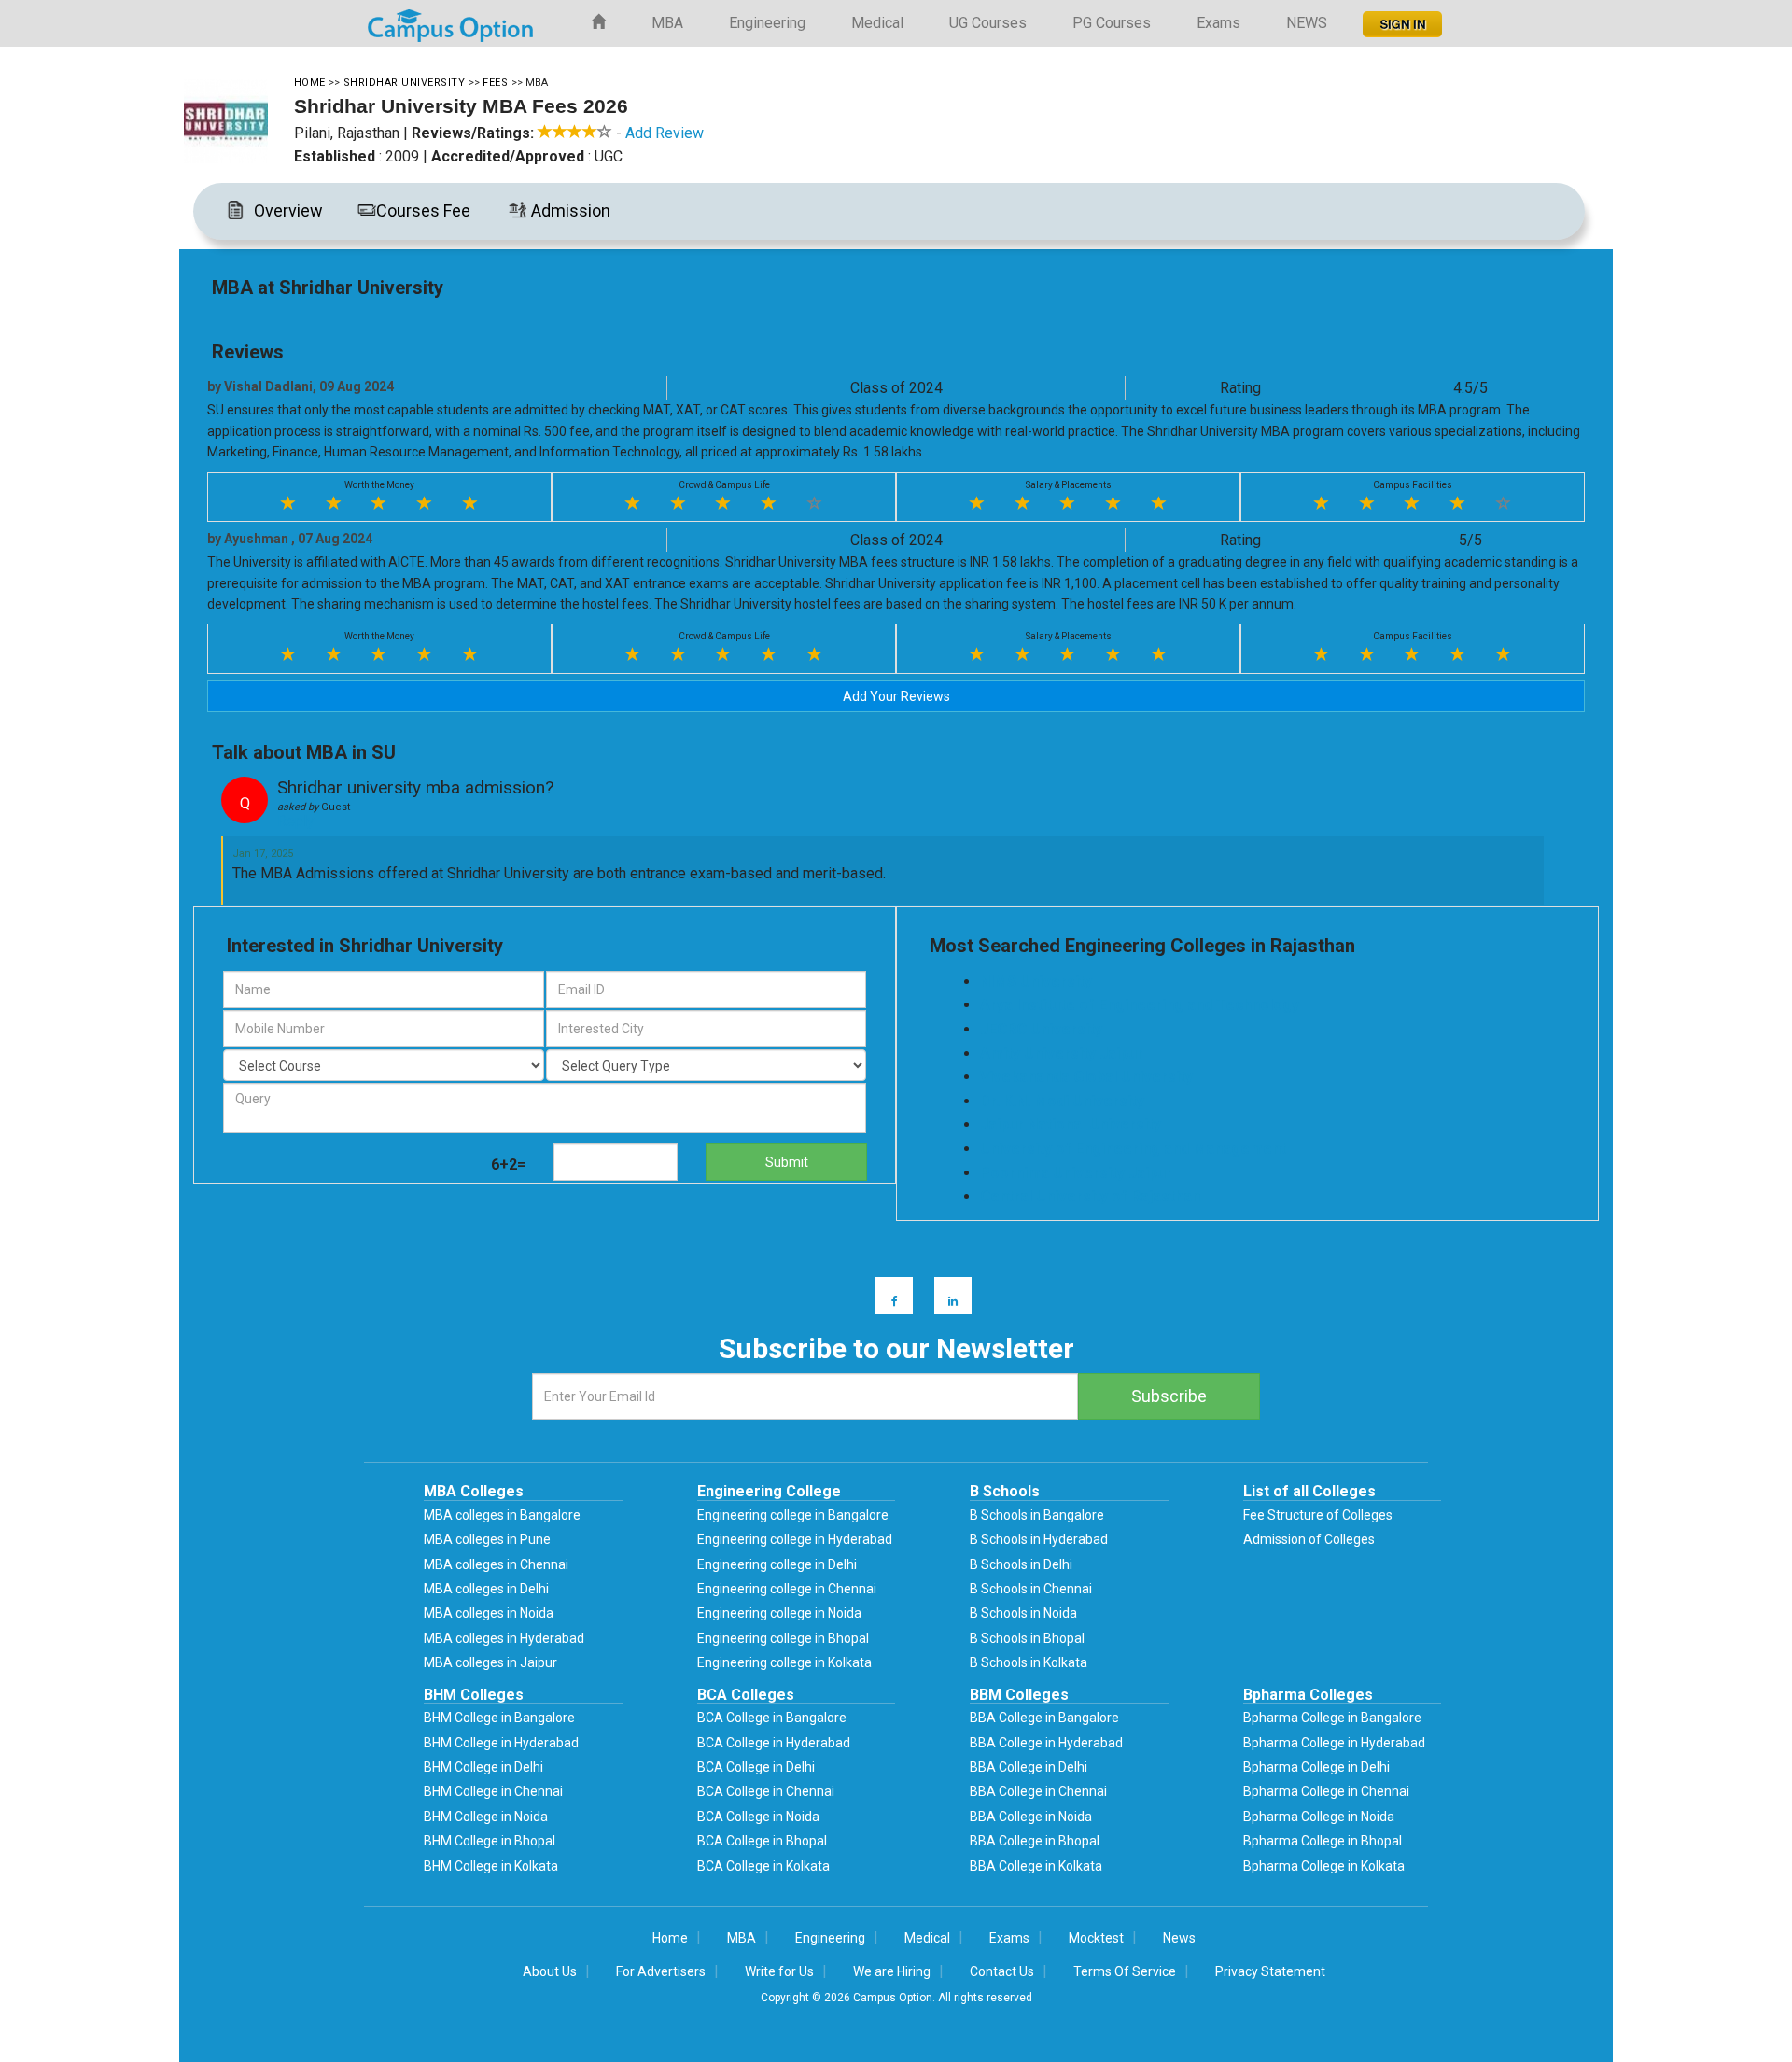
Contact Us (1002, 1971)
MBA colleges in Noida (489, 1613)
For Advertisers (661, 1971)
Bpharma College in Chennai (1326, 1791)
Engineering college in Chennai (787, 1589)
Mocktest (1096, 1938)
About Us (550, 1971)
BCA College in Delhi (756, 1767)
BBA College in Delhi (1029, 1767)
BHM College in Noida (486, 1817)
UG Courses (988, 23)
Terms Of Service (1125, 1971)
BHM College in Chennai (493, 1791)
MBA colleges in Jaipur (490, 1662)
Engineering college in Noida (779, 1613)
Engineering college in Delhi (777, 1564)
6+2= (508, 1164)
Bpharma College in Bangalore (1332, 1718)
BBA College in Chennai (1038, 1791)
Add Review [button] (665, 133)
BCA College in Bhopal (762, 1841)
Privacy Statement (1270, 1971)
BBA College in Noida (1031, 1817)
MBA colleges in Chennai (496, 1564)
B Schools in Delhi (1021, 1564)
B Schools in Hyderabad (1039, 1539)
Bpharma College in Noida (1319, 1817)
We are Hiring (892, 1971)
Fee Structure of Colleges (1318, 1515)
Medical (877, 23)
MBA (667, 23)
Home (670, 1938)
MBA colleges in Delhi (486, 1589)
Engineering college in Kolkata (784, 1662)
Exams (1218, 23)
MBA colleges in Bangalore (502, 1515)
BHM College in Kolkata (491, 1866)
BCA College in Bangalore (772, 1718)
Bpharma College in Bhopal (1323, 1841)
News (1179, 1938)
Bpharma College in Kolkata (1324, 1866)
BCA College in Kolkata (763, 1866)
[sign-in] (1400, 19)
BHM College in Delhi (483, 1767)
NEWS (1307, 23)
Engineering (767, 23)
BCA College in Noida (758, 1817)
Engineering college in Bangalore (793, 1515)
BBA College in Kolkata (1036, 1866)
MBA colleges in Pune (487, 1539)
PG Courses (1112, 23)
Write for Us (779, 1971)
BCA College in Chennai (766, 1791)
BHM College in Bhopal (490, 1841)
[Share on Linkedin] (944, 1294)
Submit (787, 1162)
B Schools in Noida (1023, 1613)
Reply (296, 821)
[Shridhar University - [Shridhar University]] (237, 121)
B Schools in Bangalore (1037, 1515)
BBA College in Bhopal (1035, 1841)
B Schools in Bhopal (1027, 1638)
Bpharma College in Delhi (1316, 1767)
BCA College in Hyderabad (774, 1743)
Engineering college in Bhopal (783, 1638)
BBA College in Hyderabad (1046, 1743)
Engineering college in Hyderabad (795, 1539)
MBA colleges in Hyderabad (504, 1638)
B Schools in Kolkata (1029, 1662)
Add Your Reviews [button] (896, 696)
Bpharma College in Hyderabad (1334, 1743)
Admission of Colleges (1309, 1539)
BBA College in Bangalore (1044, 1718)
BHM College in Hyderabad (501, 1743)
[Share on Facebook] (885, 1294)
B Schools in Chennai (1031, 1589)
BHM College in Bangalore (499, 1718)
